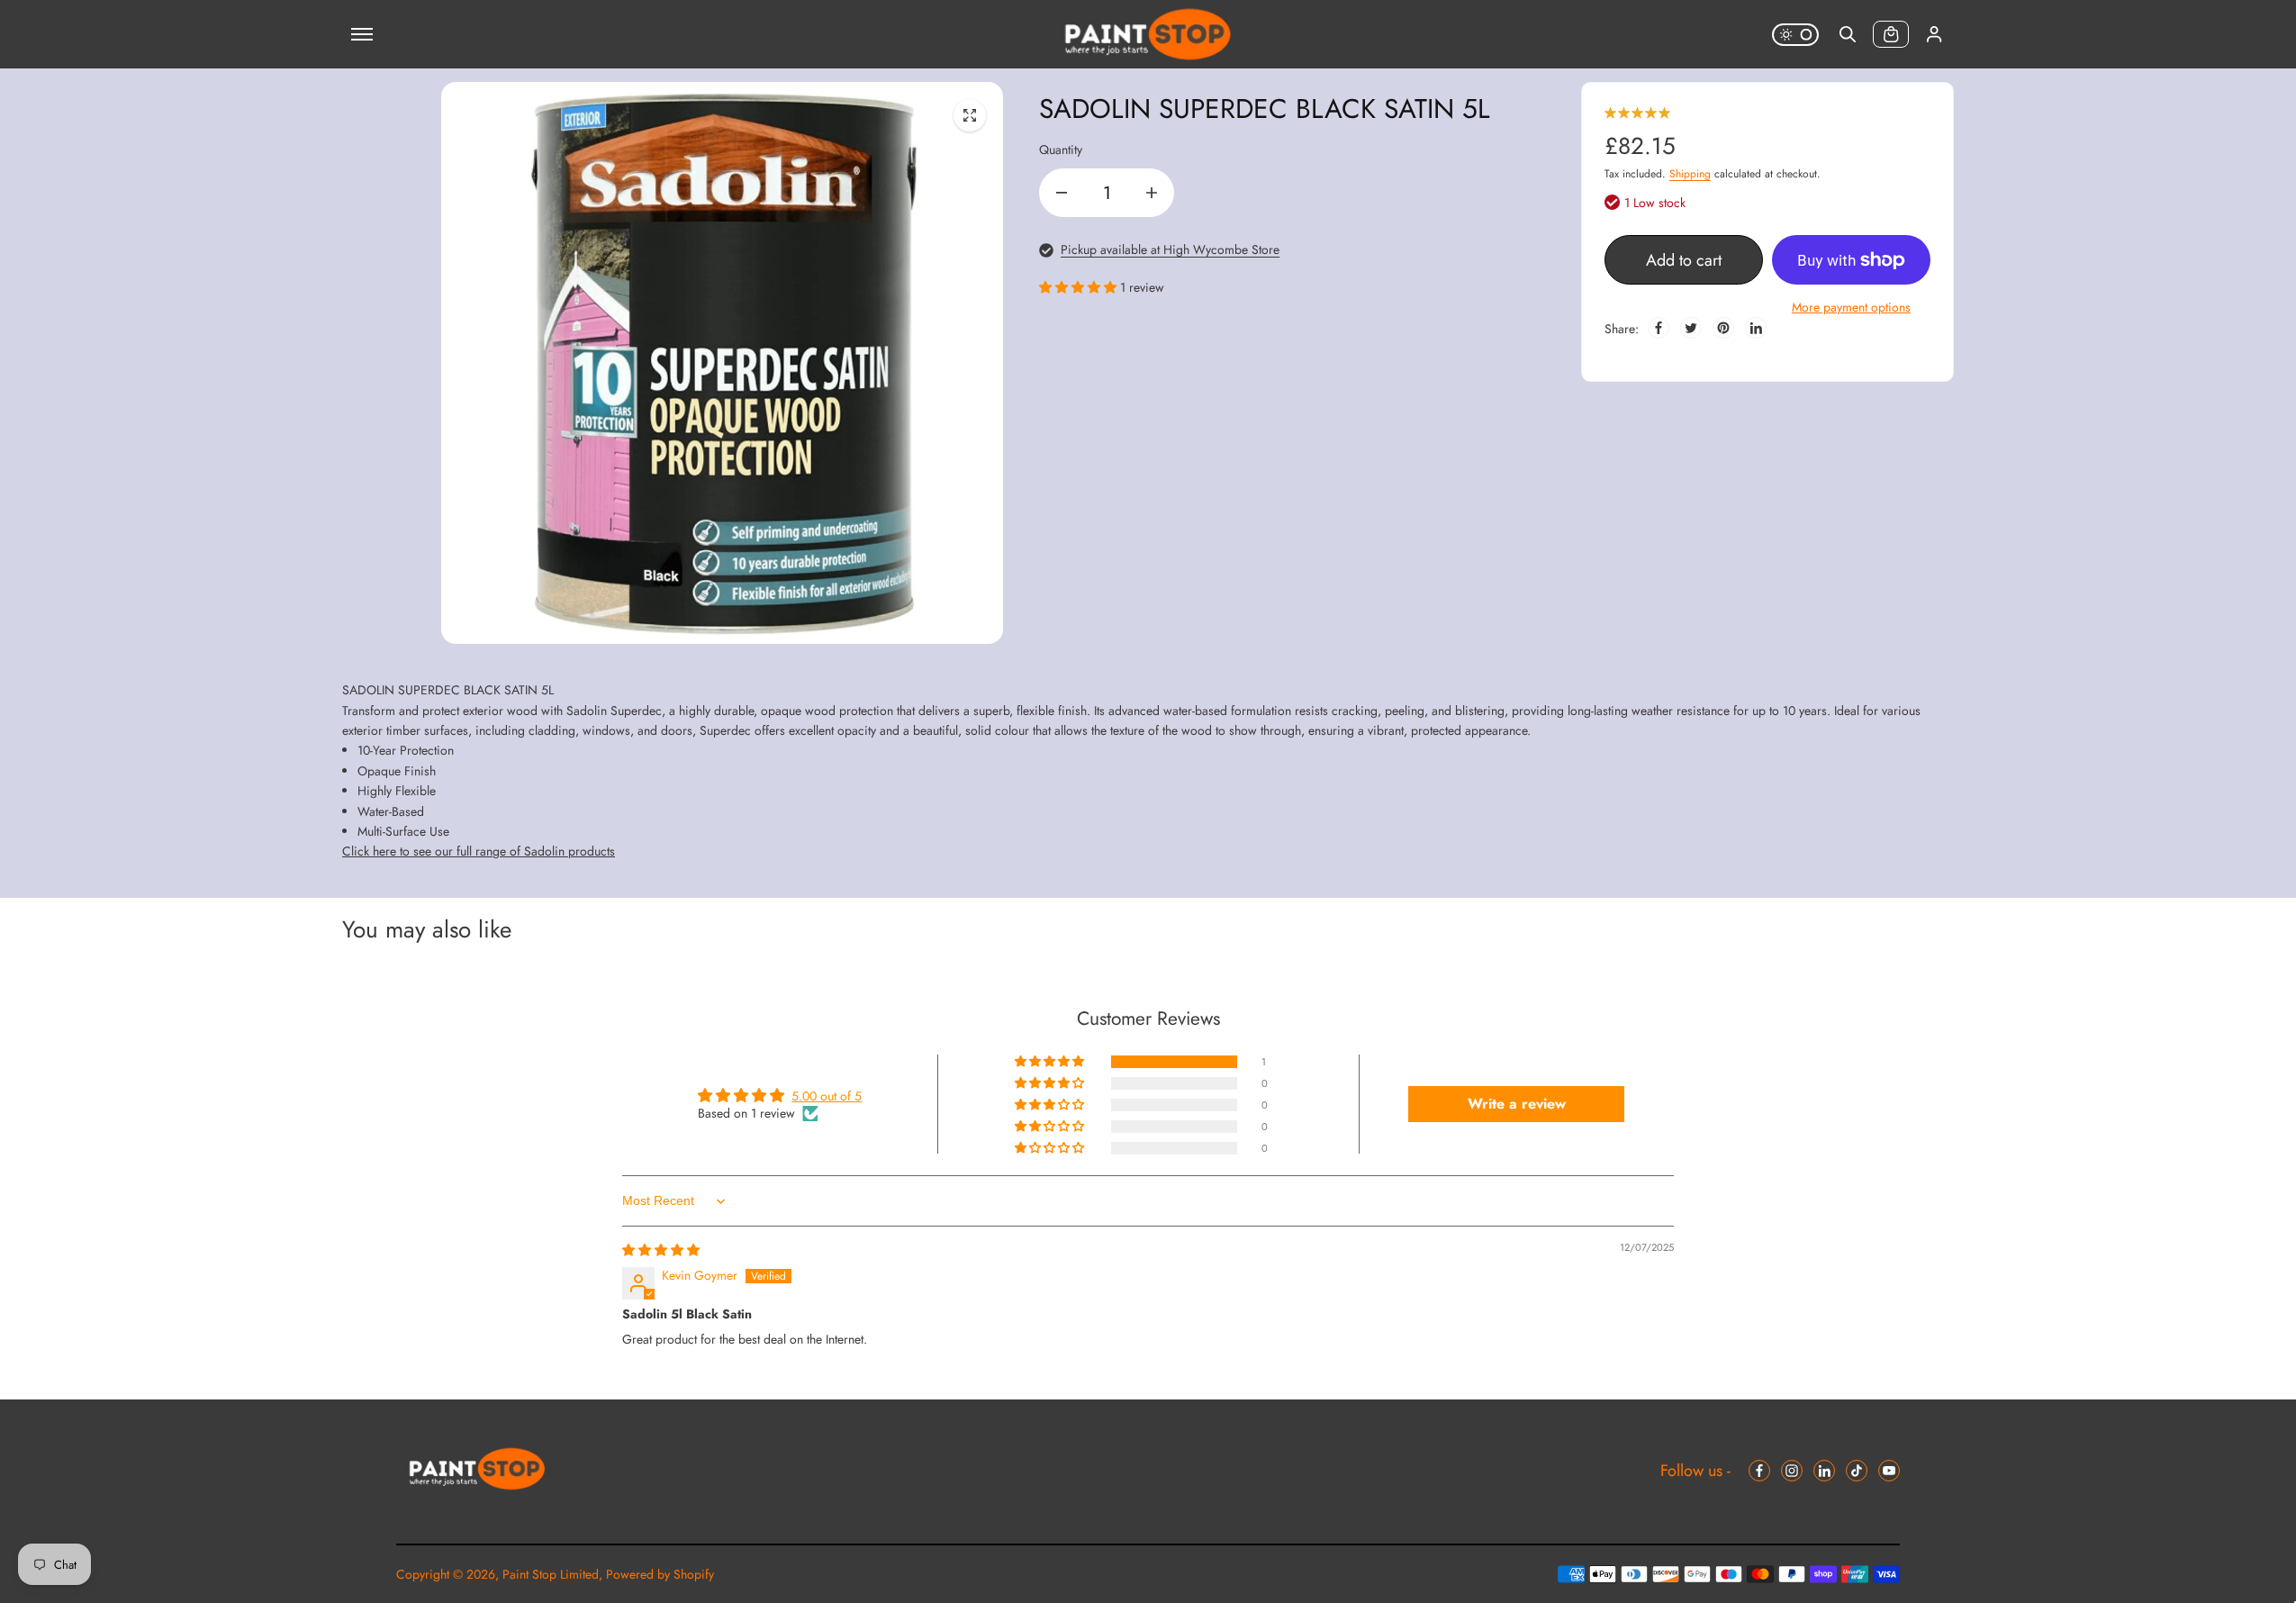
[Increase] (1152, 193)
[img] (661, 1250)
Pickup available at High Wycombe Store (1170, 249)
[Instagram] (1792, 1471)
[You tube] (1889, 1471)
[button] (1080, 287)
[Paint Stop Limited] (1148, 34)
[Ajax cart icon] (1891, 34)
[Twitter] (1691, 328)
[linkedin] (1824, 1471)
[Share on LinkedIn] (1756, 328)
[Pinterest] (1723, 328)
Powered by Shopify (660, 1574)
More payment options (1851, 307)
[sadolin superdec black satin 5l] (970, 115)
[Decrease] (1062, 193)
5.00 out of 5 (827, 1096)
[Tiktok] (1857, 1471)
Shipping (1690, 174)
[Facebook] (1659, 328)
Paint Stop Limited (551, 1574)
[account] (1934, 34)
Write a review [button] (1517, 1104)
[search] (1848, 34)
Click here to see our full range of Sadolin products (479, 851)
